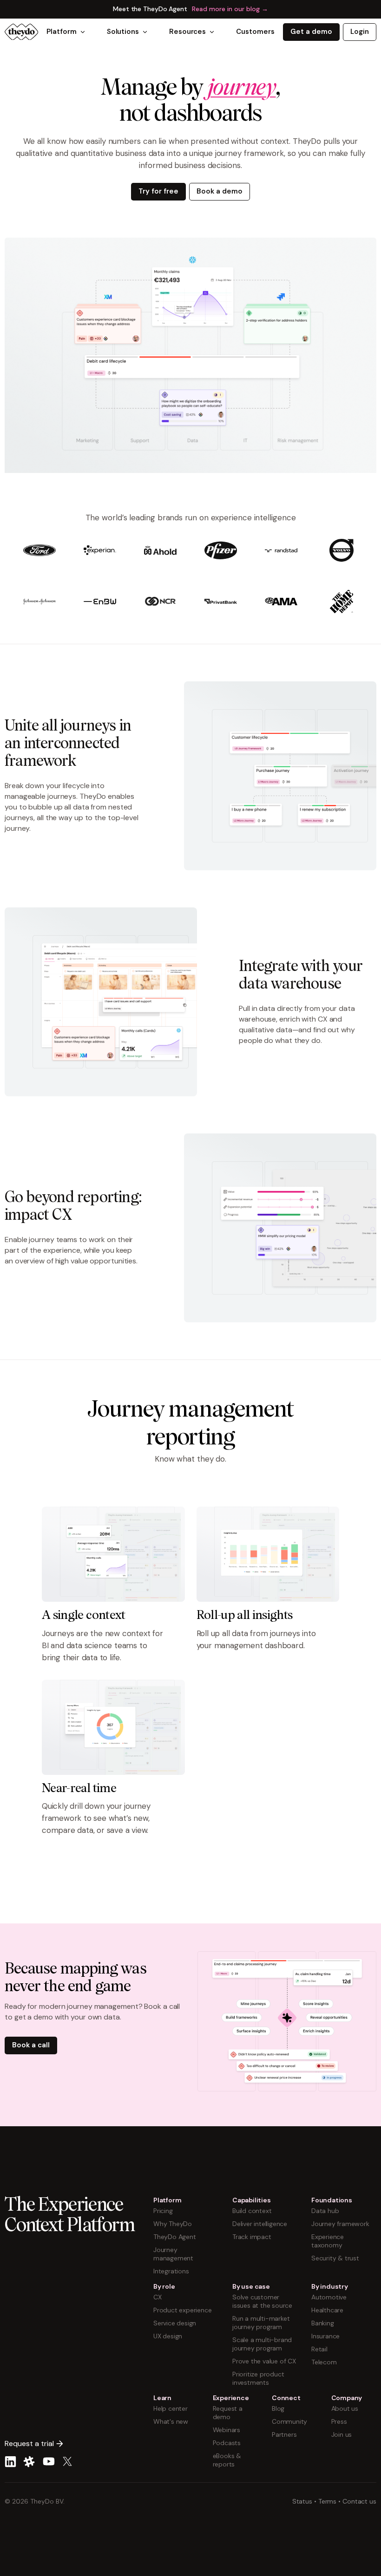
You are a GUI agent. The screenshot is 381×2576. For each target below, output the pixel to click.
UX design (168, 2336)
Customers (255, 32)
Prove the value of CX (264, 2361)
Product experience (182, 2310)
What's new (171, 2421)
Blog (278, 2408)
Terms (328, 2501)
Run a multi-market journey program (261, 2323)
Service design (175, 2323)
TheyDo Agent (175, 2237)
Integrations (171, 2271)
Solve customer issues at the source (262, 2301)
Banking (323, 2323)
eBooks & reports (227, 2460)
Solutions (123, 32)
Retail (319, 2349)
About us (345, 2408)
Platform (61, 32)
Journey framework (340, 2224)
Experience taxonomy (328, 2241)
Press (339, 2421)
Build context (252, 2211)
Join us (342, 2434)
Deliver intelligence (260, 2224)
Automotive (329, 2297)
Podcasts (227, 2443)
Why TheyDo (173, 2224)
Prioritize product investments (258, 2378)
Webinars (227, 2430)
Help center (171, 2408)
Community (289, 2421)
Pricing (163, 2211)
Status (302, 2501)
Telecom (324, 2362)
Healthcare (327, 2310)
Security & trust (335, 2258)
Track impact (252, 2237)
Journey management (173, 2254)
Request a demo (228, 2413)
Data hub (325, 2211)
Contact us (359, 2501)
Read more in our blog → (230, 9)
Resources (187, 32)
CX (158, 2297)
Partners (284, 2434)
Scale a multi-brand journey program (262, 2344)
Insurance (325, 2336)
